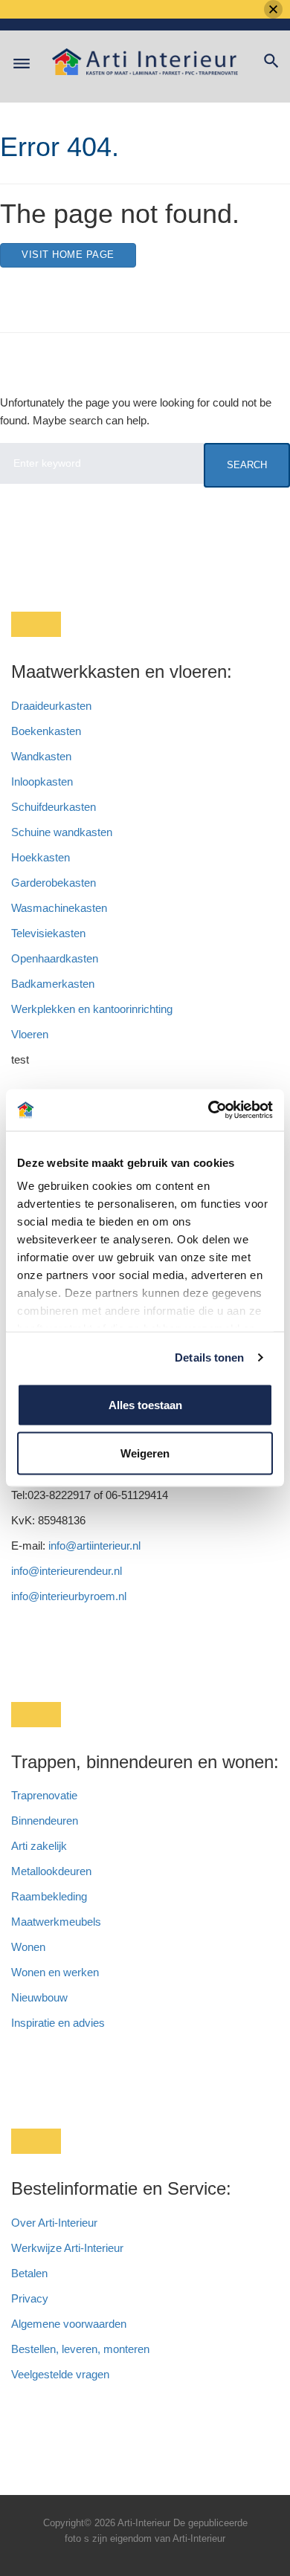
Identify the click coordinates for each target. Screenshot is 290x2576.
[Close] (273, 9)
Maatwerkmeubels (56, 1922)
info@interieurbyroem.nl (69, 1596)
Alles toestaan (145, 1404)
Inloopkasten (42, 781)
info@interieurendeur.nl (67, 1571)
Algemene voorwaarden (69, 2324)
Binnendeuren (45, 1821)
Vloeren (30, 1034)
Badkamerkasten (53, 984)
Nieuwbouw (39, 1997)
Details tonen (209, 1357)
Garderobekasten (54, 883)
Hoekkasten (41, 857)
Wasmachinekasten (59, 908)
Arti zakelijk (39, 1846)
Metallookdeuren (51, 1871)
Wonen (28, 1947)
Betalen (31, 2273)
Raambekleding (49, 1896)
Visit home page (68, 255)
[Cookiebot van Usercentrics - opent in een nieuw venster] (209, 1110)
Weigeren (145, 1453)
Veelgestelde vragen (60, 2374)
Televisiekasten (48, 933)
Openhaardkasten (55, 958)
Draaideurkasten (51, 706)
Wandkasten (41, 756)
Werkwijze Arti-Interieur (67, 2248)
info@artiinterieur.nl (94, 1546)
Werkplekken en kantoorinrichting (92, 1009)
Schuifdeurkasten (54, 807)
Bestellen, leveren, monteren (80, 2349)
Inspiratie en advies (58, 2023)
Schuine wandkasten (62, 832)
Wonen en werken (55, 1972)
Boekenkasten (46, 731)
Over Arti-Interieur (54, 2223)
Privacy (30, 2298)
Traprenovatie (44, 1795)
